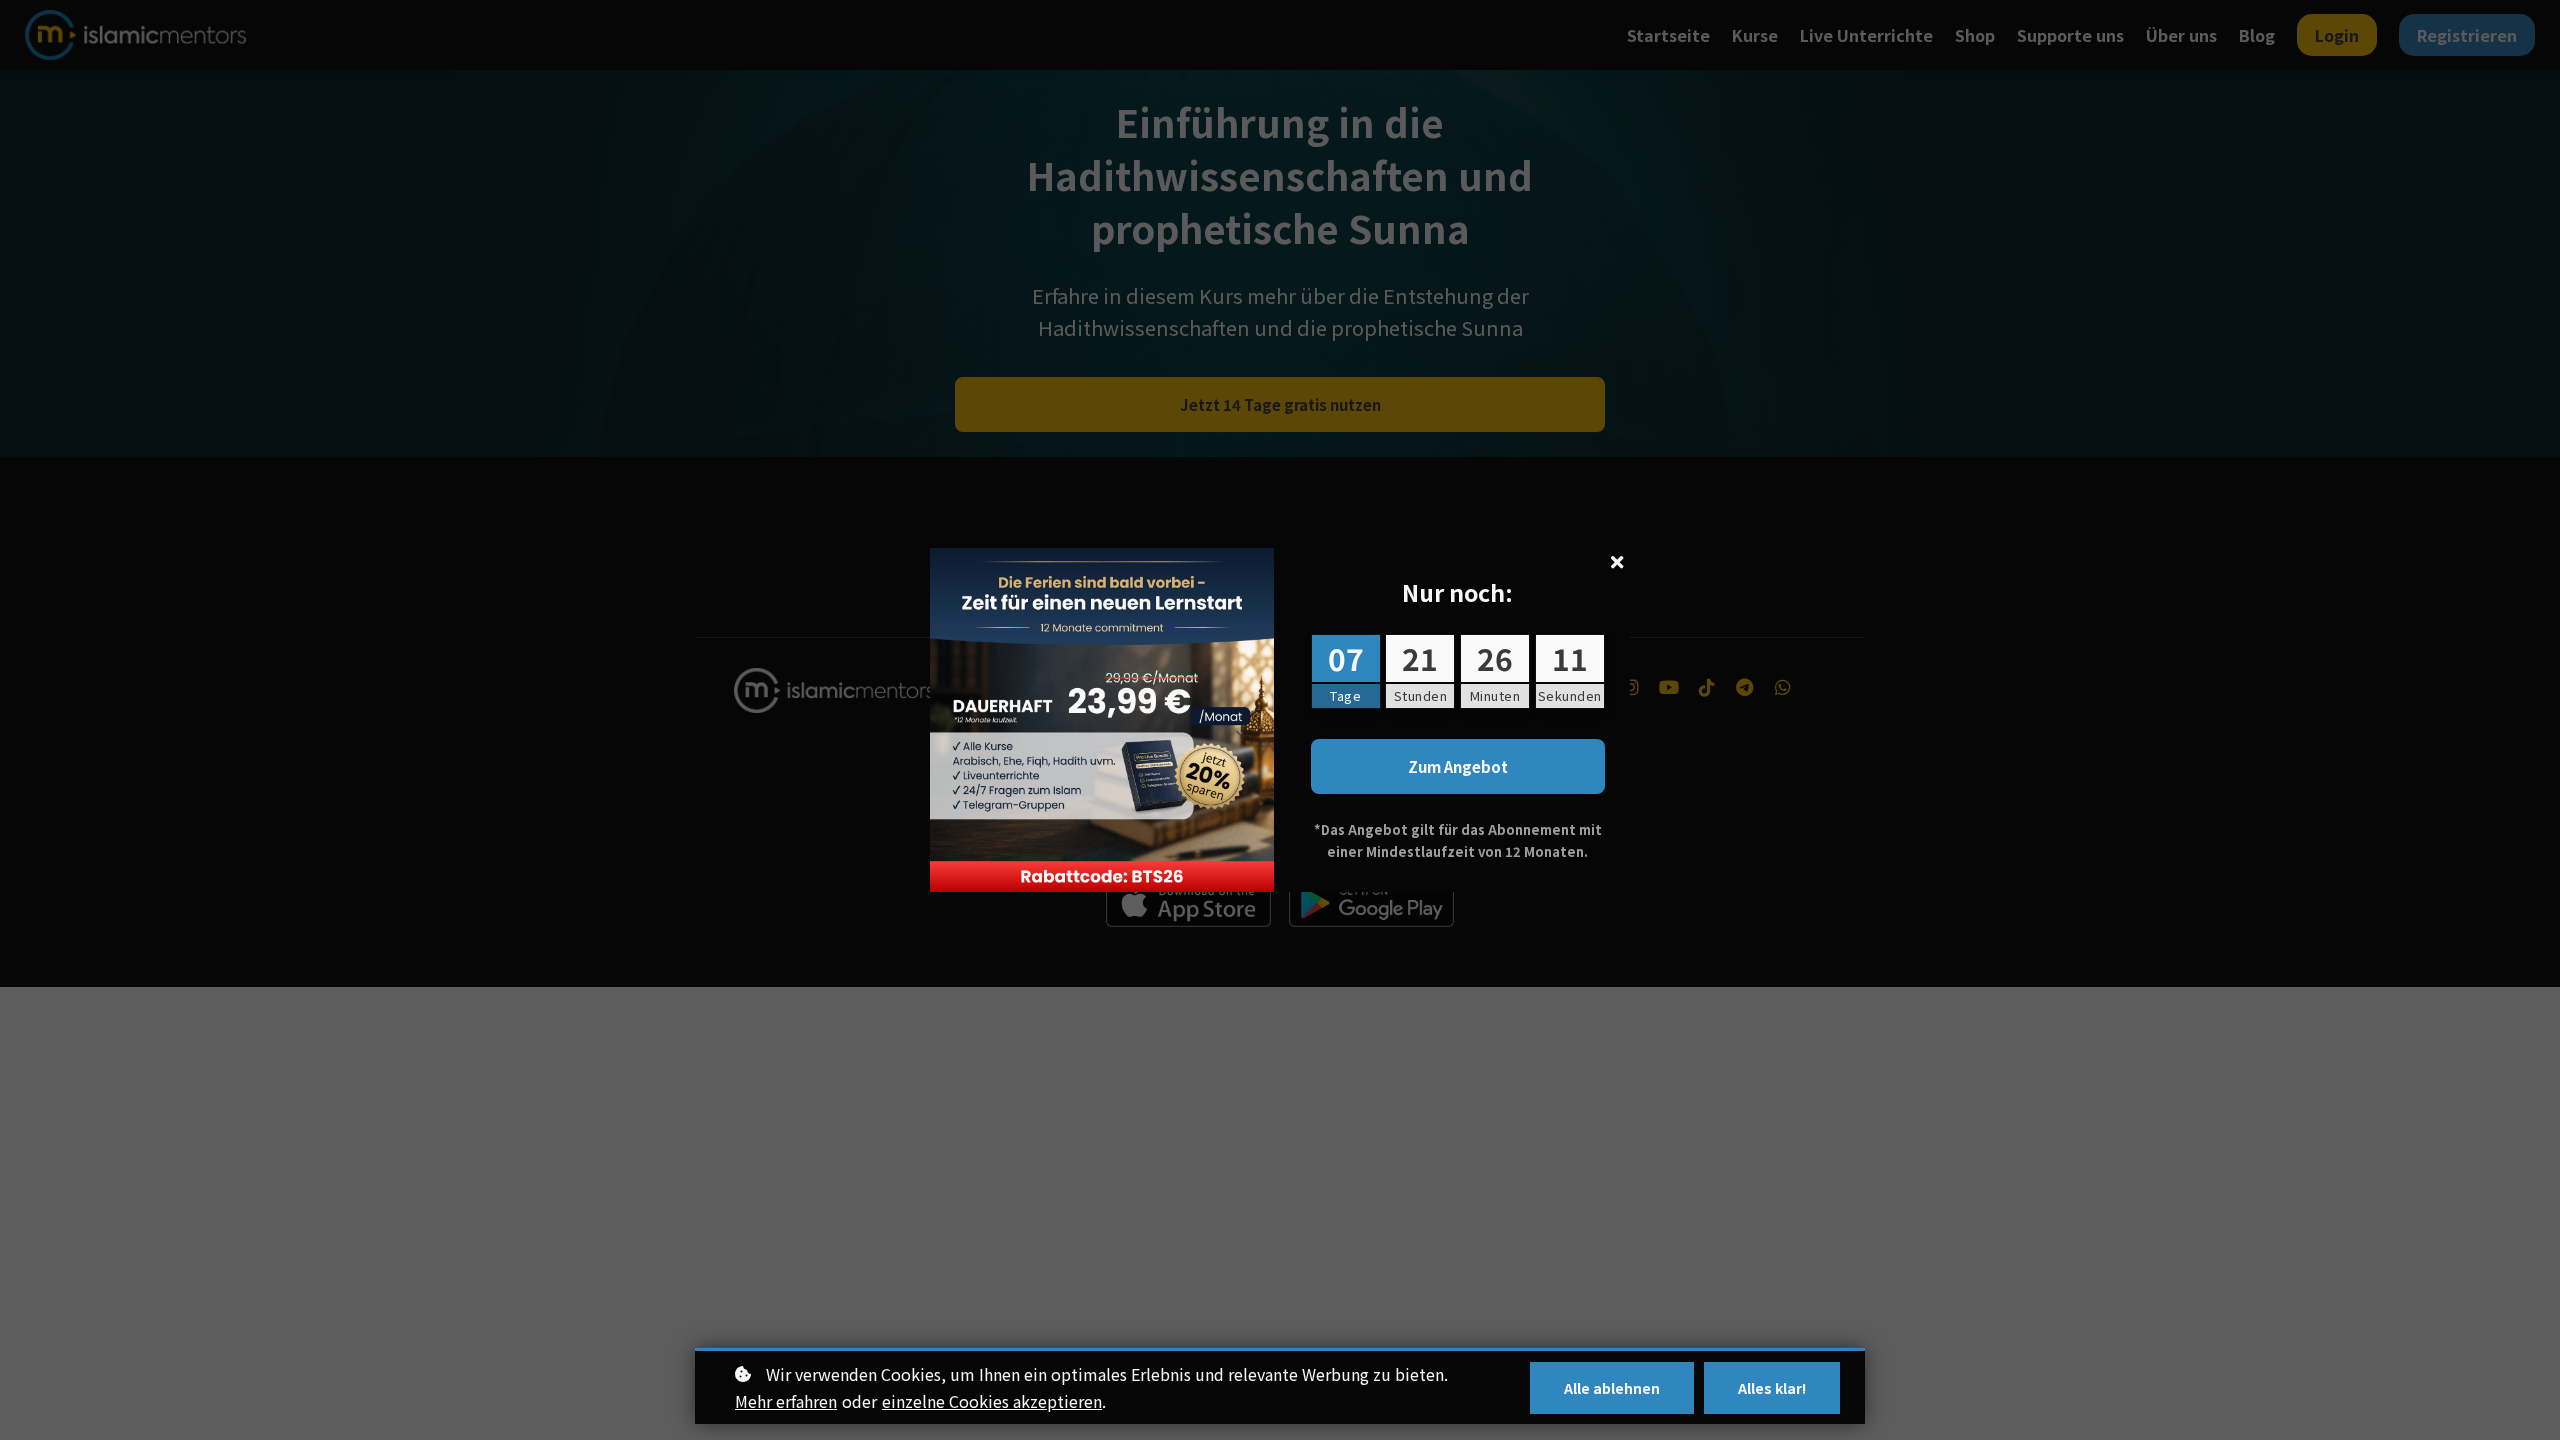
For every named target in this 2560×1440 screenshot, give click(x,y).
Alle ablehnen (1612, 1388)
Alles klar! (1772, 1388)
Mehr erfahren (786, 1401)
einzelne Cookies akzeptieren (992, 1401)
